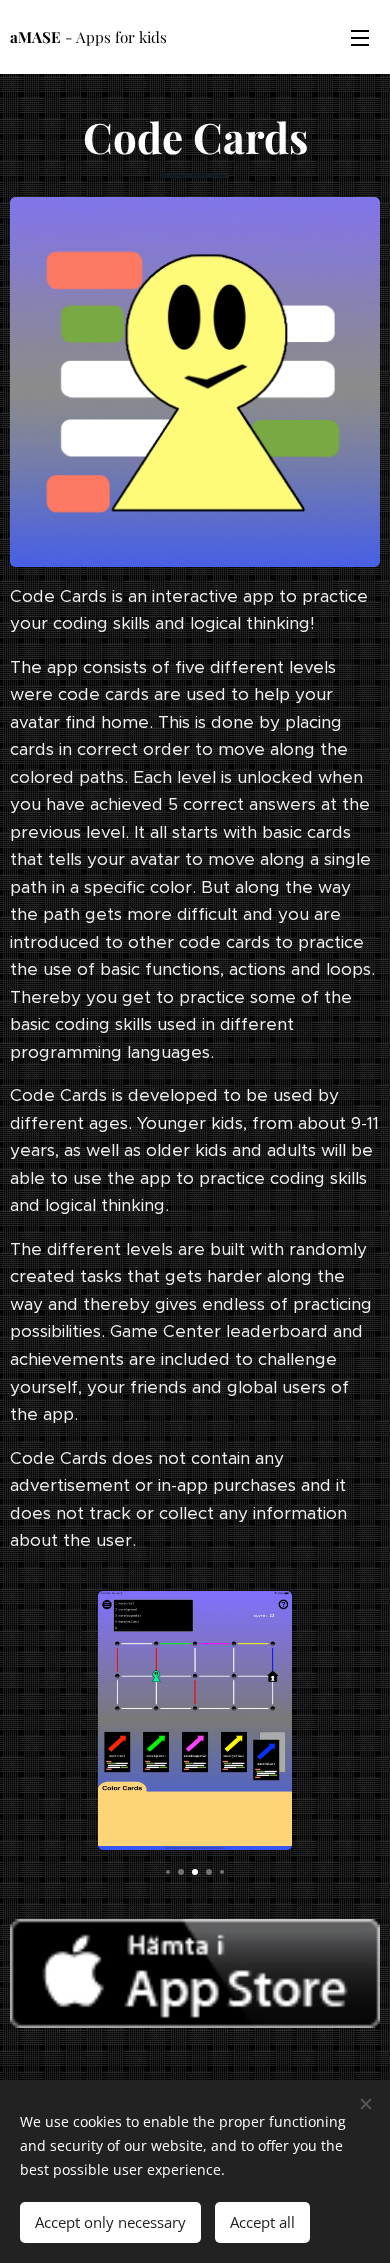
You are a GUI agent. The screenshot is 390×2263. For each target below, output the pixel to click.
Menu (360, 37)
